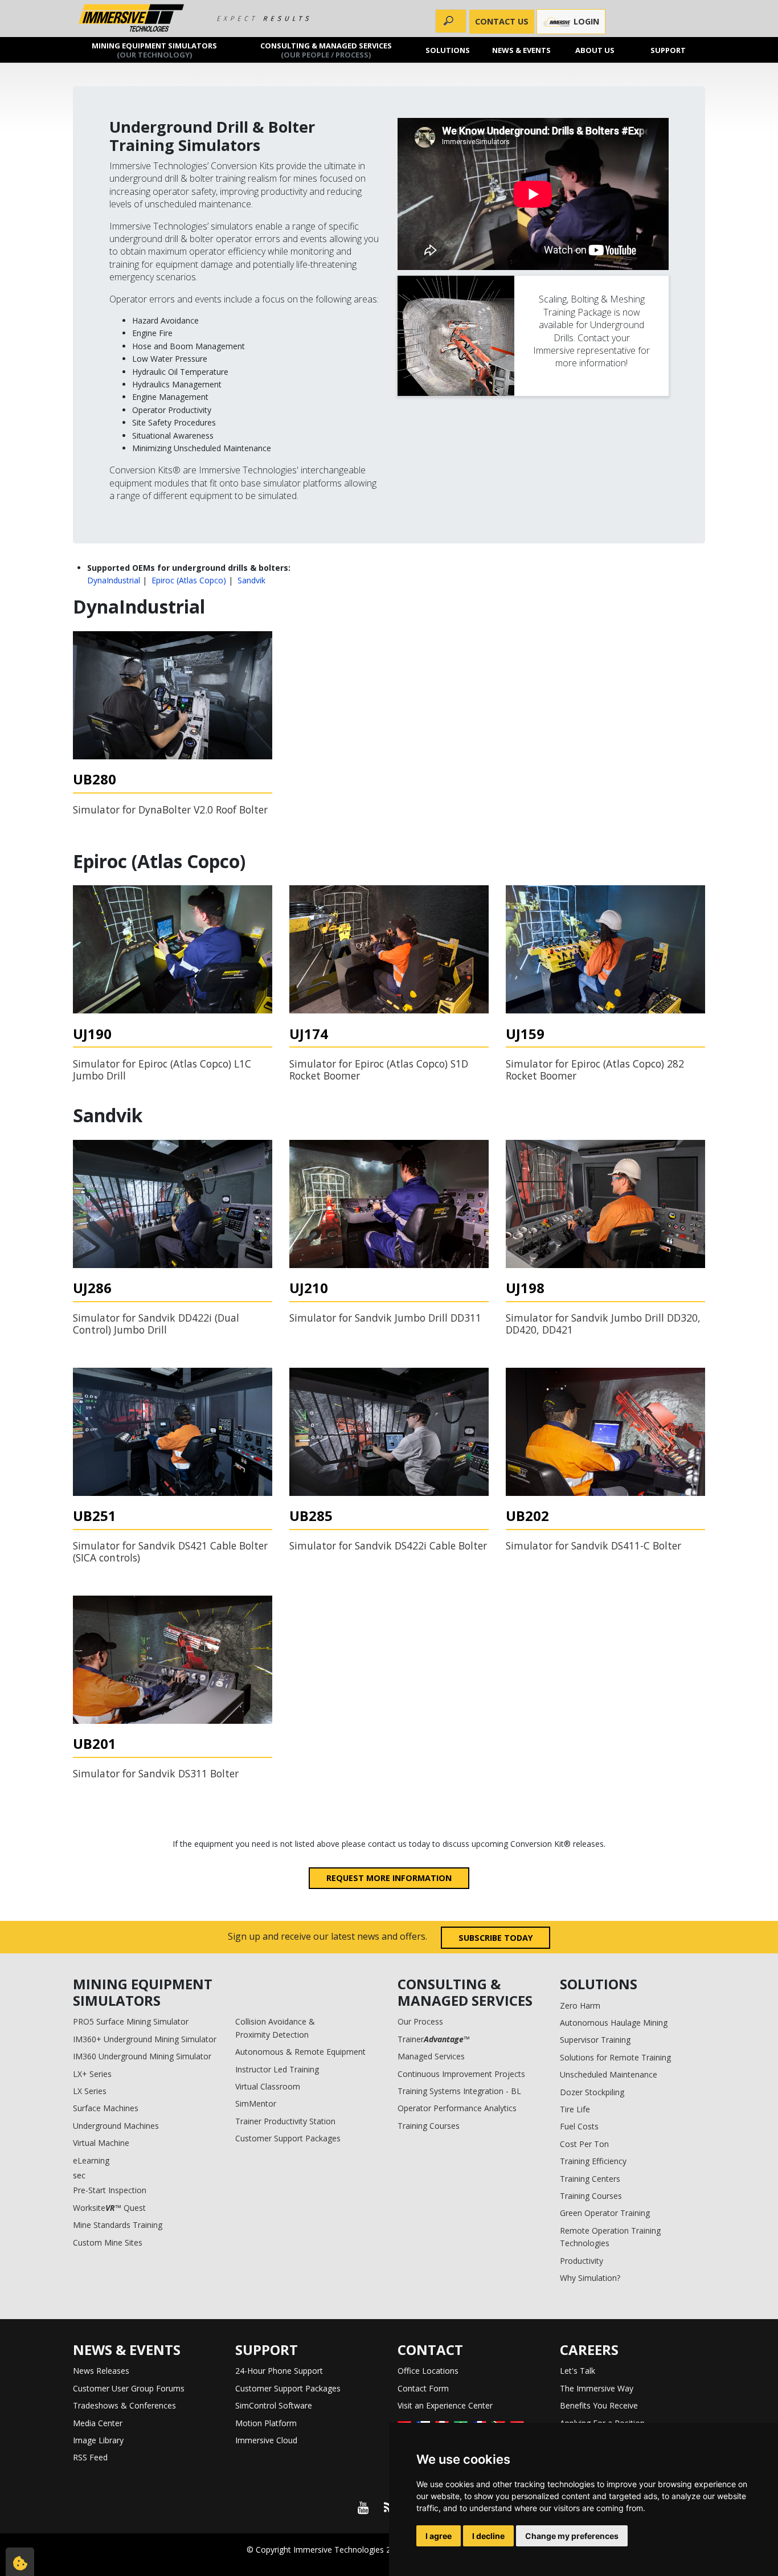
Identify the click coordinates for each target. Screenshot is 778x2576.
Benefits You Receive (599, 2405)
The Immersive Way (597, 2388)
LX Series (90, 2091)
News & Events (521, 50)
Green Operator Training (605, 2213)
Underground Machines (116, 2126)
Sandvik (251, 580)
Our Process (420, 2021)
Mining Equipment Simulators (154, 50)
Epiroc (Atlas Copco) (189, 580)
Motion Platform (266, 2423)
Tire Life (575, 2109)
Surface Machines (106, 2108)
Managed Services (431, 2056)
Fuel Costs (579, 2126)
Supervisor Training (595, 2040)
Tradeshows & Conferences (124, 2405)
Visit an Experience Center (445, 2405)
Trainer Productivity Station (285, 2121)
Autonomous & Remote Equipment (300, 2052)
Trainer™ (434, 2039)
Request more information (389, 1878)
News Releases (101, 2371)
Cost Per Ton (584, 2144)
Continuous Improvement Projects (461, 2074)
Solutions (448, 50)
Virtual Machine (101, 2143)
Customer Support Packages (288, 2138)
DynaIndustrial (114, 580)
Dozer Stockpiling (592, 2092)
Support (669, 50)
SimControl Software (274, 2405)
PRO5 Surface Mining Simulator (131, 2021)
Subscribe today (496, 1938)
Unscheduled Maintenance (609, 2074)
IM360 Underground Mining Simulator (142, 2056)
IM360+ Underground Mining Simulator (145, 2039)
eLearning (91, 2160)
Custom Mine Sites (108, 2242)
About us (595, 50)
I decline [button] (488, 2536)
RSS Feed (90, 2457)
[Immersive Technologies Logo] (131, 19)
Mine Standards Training (118, 2225)
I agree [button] (439, 2536)
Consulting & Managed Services (326, 50)
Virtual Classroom (268, 2086)
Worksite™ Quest (109, 2208)
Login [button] (585, 21)
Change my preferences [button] (572, 2536)
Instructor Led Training (277, 2069)
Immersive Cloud (266, 2440)
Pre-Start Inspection (110, 2190)
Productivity (582, 2261)
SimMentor (256, 2103)
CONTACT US (502, 21)
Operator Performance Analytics (457, 2108)
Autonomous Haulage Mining (614, 2023)
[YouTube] (363, 2508)
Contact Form (423, 2388)
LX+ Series (92, 2074)
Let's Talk (578, 2371)
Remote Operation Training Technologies (610, 2237)
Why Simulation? (590, 2278)
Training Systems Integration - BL (459, 2091)
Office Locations (428, 2371)
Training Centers (590, 2179)
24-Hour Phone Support (279, 2371)
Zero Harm (580, 2005)
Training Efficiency (593, 2161)
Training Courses (429, 2126)
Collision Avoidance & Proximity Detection (275, 2028)
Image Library (98, 2440)
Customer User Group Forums (129, 2388)
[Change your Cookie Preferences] (20, 2562)
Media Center (98, 2423)
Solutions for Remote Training (615, 2057)
